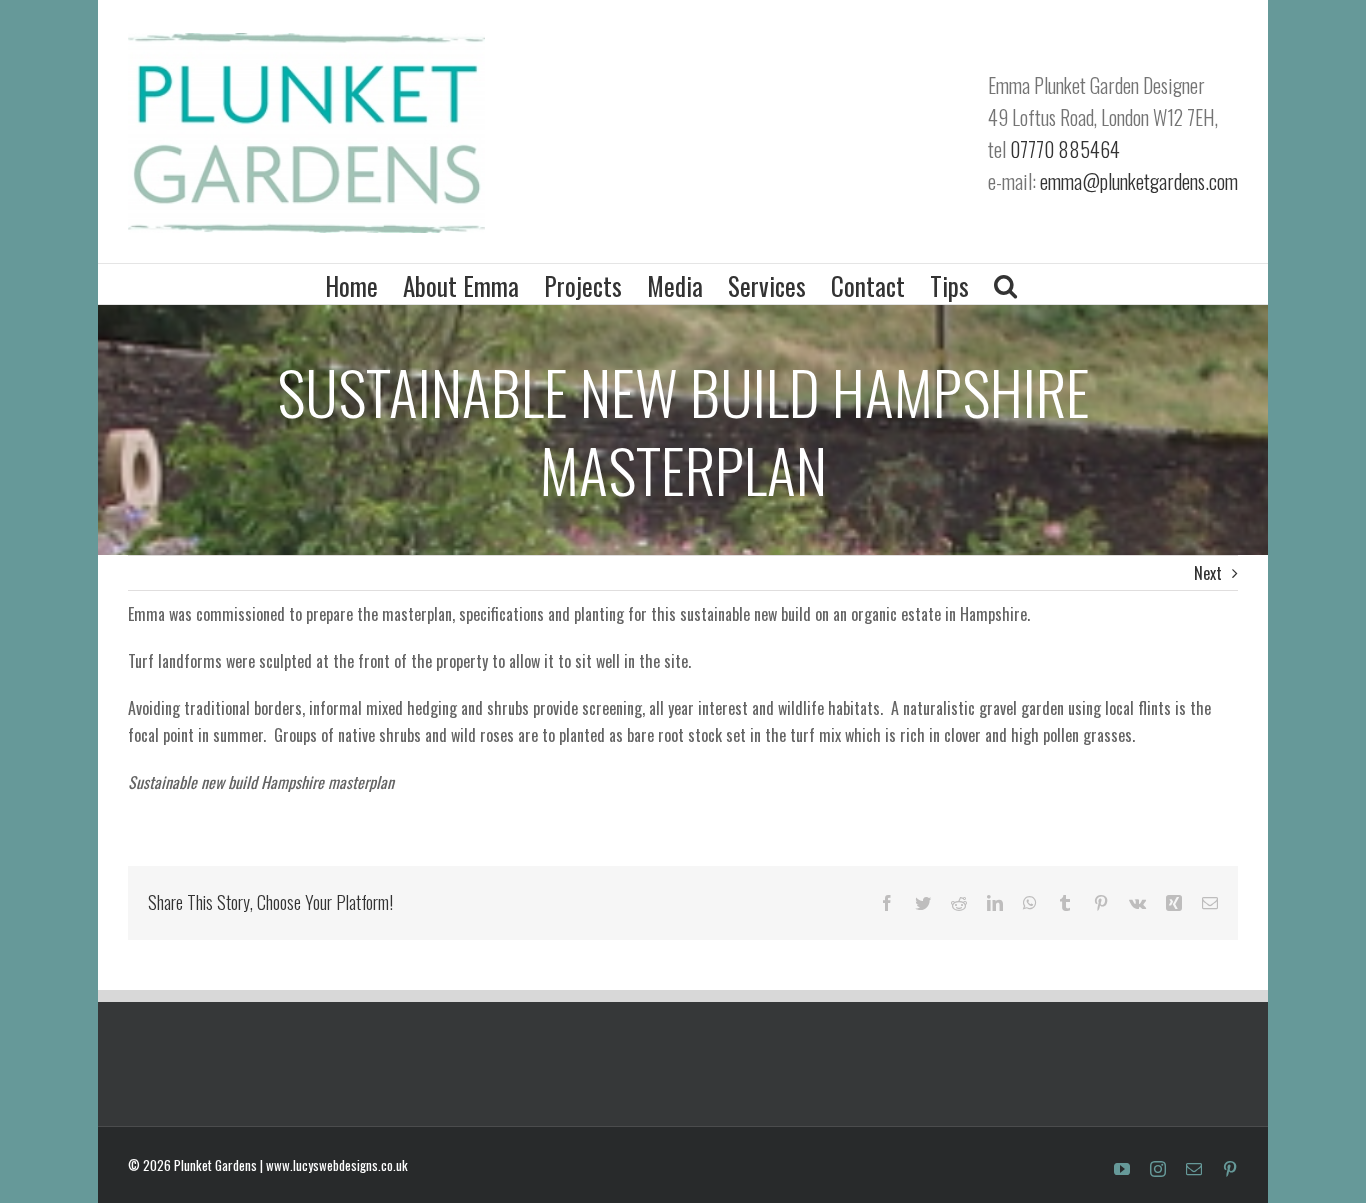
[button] (1005, 284)
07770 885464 (1065, 149)
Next (1208, 573)
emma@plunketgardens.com (1139, 181)
